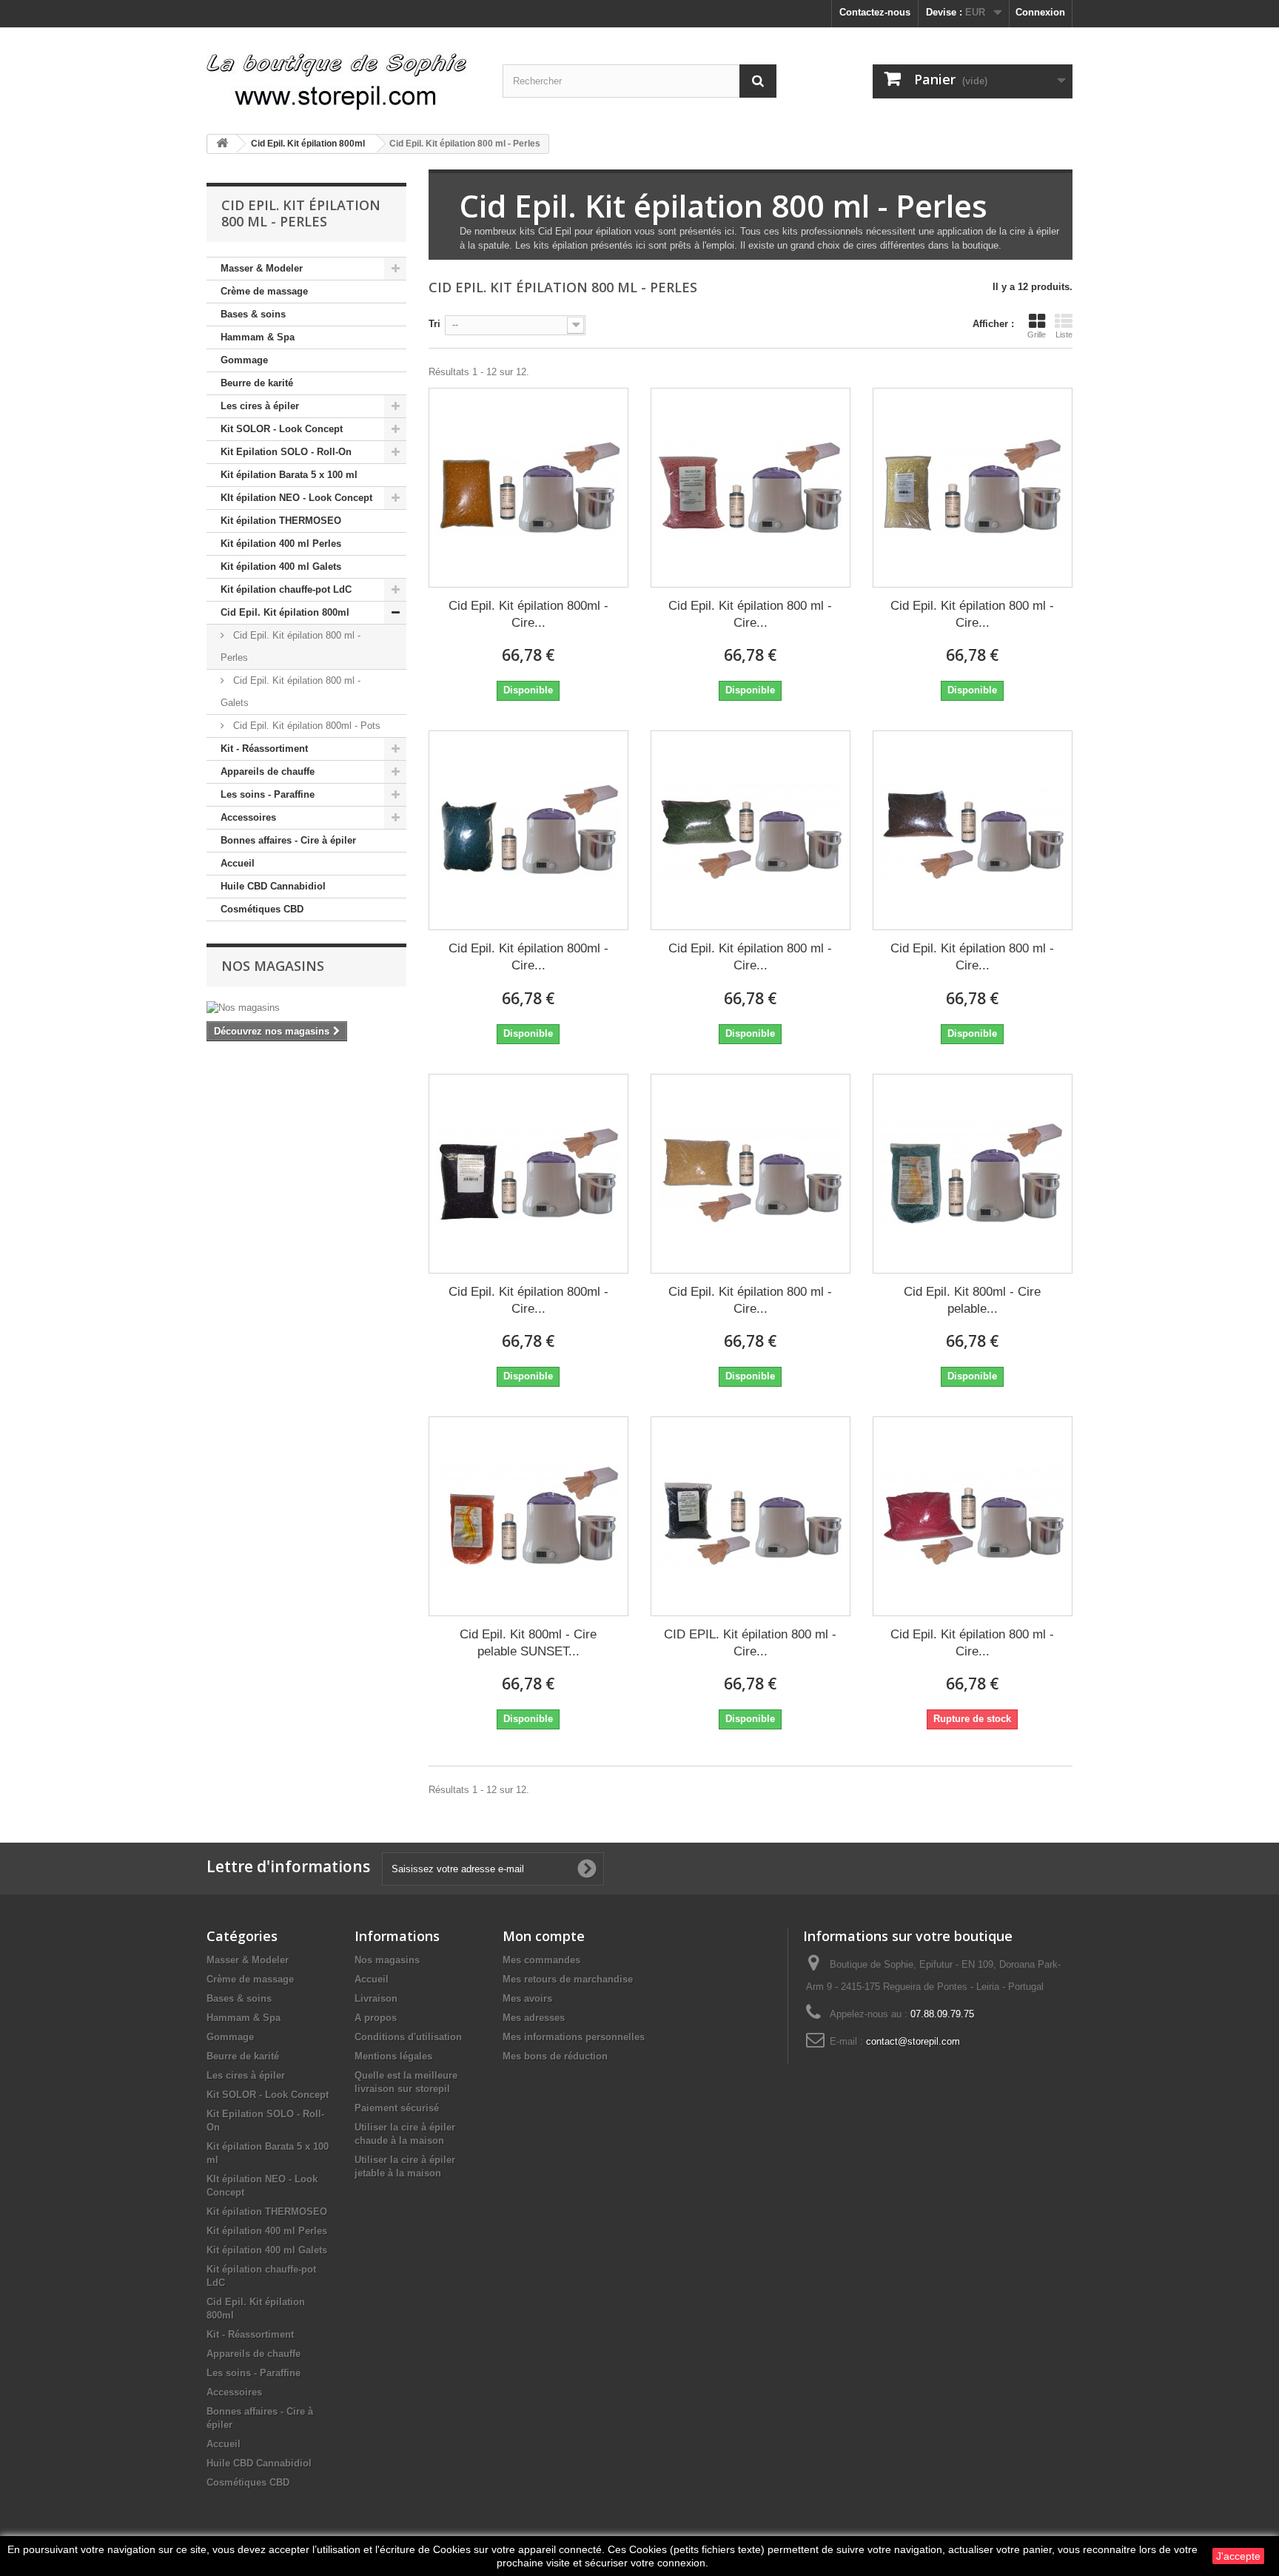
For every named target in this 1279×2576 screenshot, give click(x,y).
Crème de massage (264, 291)
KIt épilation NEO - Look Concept (296, 498)
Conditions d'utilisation (408, 2037)
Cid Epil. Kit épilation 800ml (285, 612)
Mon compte (544, 1936)
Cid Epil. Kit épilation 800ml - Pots (305, 726)
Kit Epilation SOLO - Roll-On (286, 452)
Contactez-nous (875, 12)
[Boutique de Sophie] (343, 75)
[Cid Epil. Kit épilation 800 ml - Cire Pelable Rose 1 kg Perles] (751, 488)
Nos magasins (273, 966)
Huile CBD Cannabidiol (273, 886)
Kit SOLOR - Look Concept (282, 429)
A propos (376, 2018)
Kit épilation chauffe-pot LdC (286, 589)
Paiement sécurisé (397, 2108)
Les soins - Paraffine (268, 794)
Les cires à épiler (260, 406)
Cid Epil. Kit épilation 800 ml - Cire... (750, 614)
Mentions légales (393, 2056)
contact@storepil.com (913, 2041)
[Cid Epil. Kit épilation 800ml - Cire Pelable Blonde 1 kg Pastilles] (528, 488)
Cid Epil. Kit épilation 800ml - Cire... (528, 614)
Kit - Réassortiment (264, 749)
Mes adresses (534, 2018)
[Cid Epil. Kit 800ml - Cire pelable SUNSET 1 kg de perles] (528, 1516)
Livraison (376, 1998)
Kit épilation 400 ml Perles (281, 544)
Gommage (244, 360)
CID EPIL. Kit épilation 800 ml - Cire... (750, 1643)
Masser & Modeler (262, 268)
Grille (1037, 334)
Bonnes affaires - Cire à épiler (288, 840)
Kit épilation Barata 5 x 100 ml (289, 475)
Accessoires (248, 817)
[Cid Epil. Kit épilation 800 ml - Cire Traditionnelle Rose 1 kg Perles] (973, 1516)
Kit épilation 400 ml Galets (281, 566)
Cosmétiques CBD (262, 909)
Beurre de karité (257, 383)
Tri (434, 324)
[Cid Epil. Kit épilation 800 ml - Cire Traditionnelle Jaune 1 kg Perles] (751, 1174)
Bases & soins (253, 314)
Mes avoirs (527, 1998)
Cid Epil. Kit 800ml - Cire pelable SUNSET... (528, 1643)
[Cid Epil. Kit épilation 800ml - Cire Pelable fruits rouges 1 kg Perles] (528, 1174)
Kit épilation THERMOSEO (281, 521)
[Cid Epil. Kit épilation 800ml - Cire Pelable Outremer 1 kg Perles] (528, 830)
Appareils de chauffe (268, 771)
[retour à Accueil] (222, 144)
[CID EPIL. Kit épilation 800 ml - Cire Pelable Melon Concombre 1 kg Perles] (751, 1516)
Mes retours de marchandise (568, 1979)
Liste (1064, 334)
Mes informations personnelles (574, 2037)
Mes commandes (541, 1960)
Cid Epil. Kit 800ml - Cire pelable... (972, 1300)
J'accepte (1238, 2556)
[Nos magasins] (306, 1008)
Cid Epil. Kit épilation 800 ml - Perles (291, 646)
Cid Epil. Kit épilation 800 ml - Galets (291, 692)
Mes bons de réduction (555, 2056)
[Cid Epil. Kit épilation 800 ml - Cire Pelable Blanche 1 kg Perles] (973, 488)
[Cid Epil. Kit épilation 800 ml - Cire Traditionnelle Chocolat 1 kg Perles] (973, 830)
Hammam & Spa (258, 337)
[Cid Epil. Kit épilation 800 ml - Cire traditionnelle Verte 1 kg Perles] (751, 830)
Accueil (238, 863)
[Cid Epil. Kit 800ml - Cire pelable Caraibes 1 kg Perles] (973, 1174)
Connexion (1040, 12)
